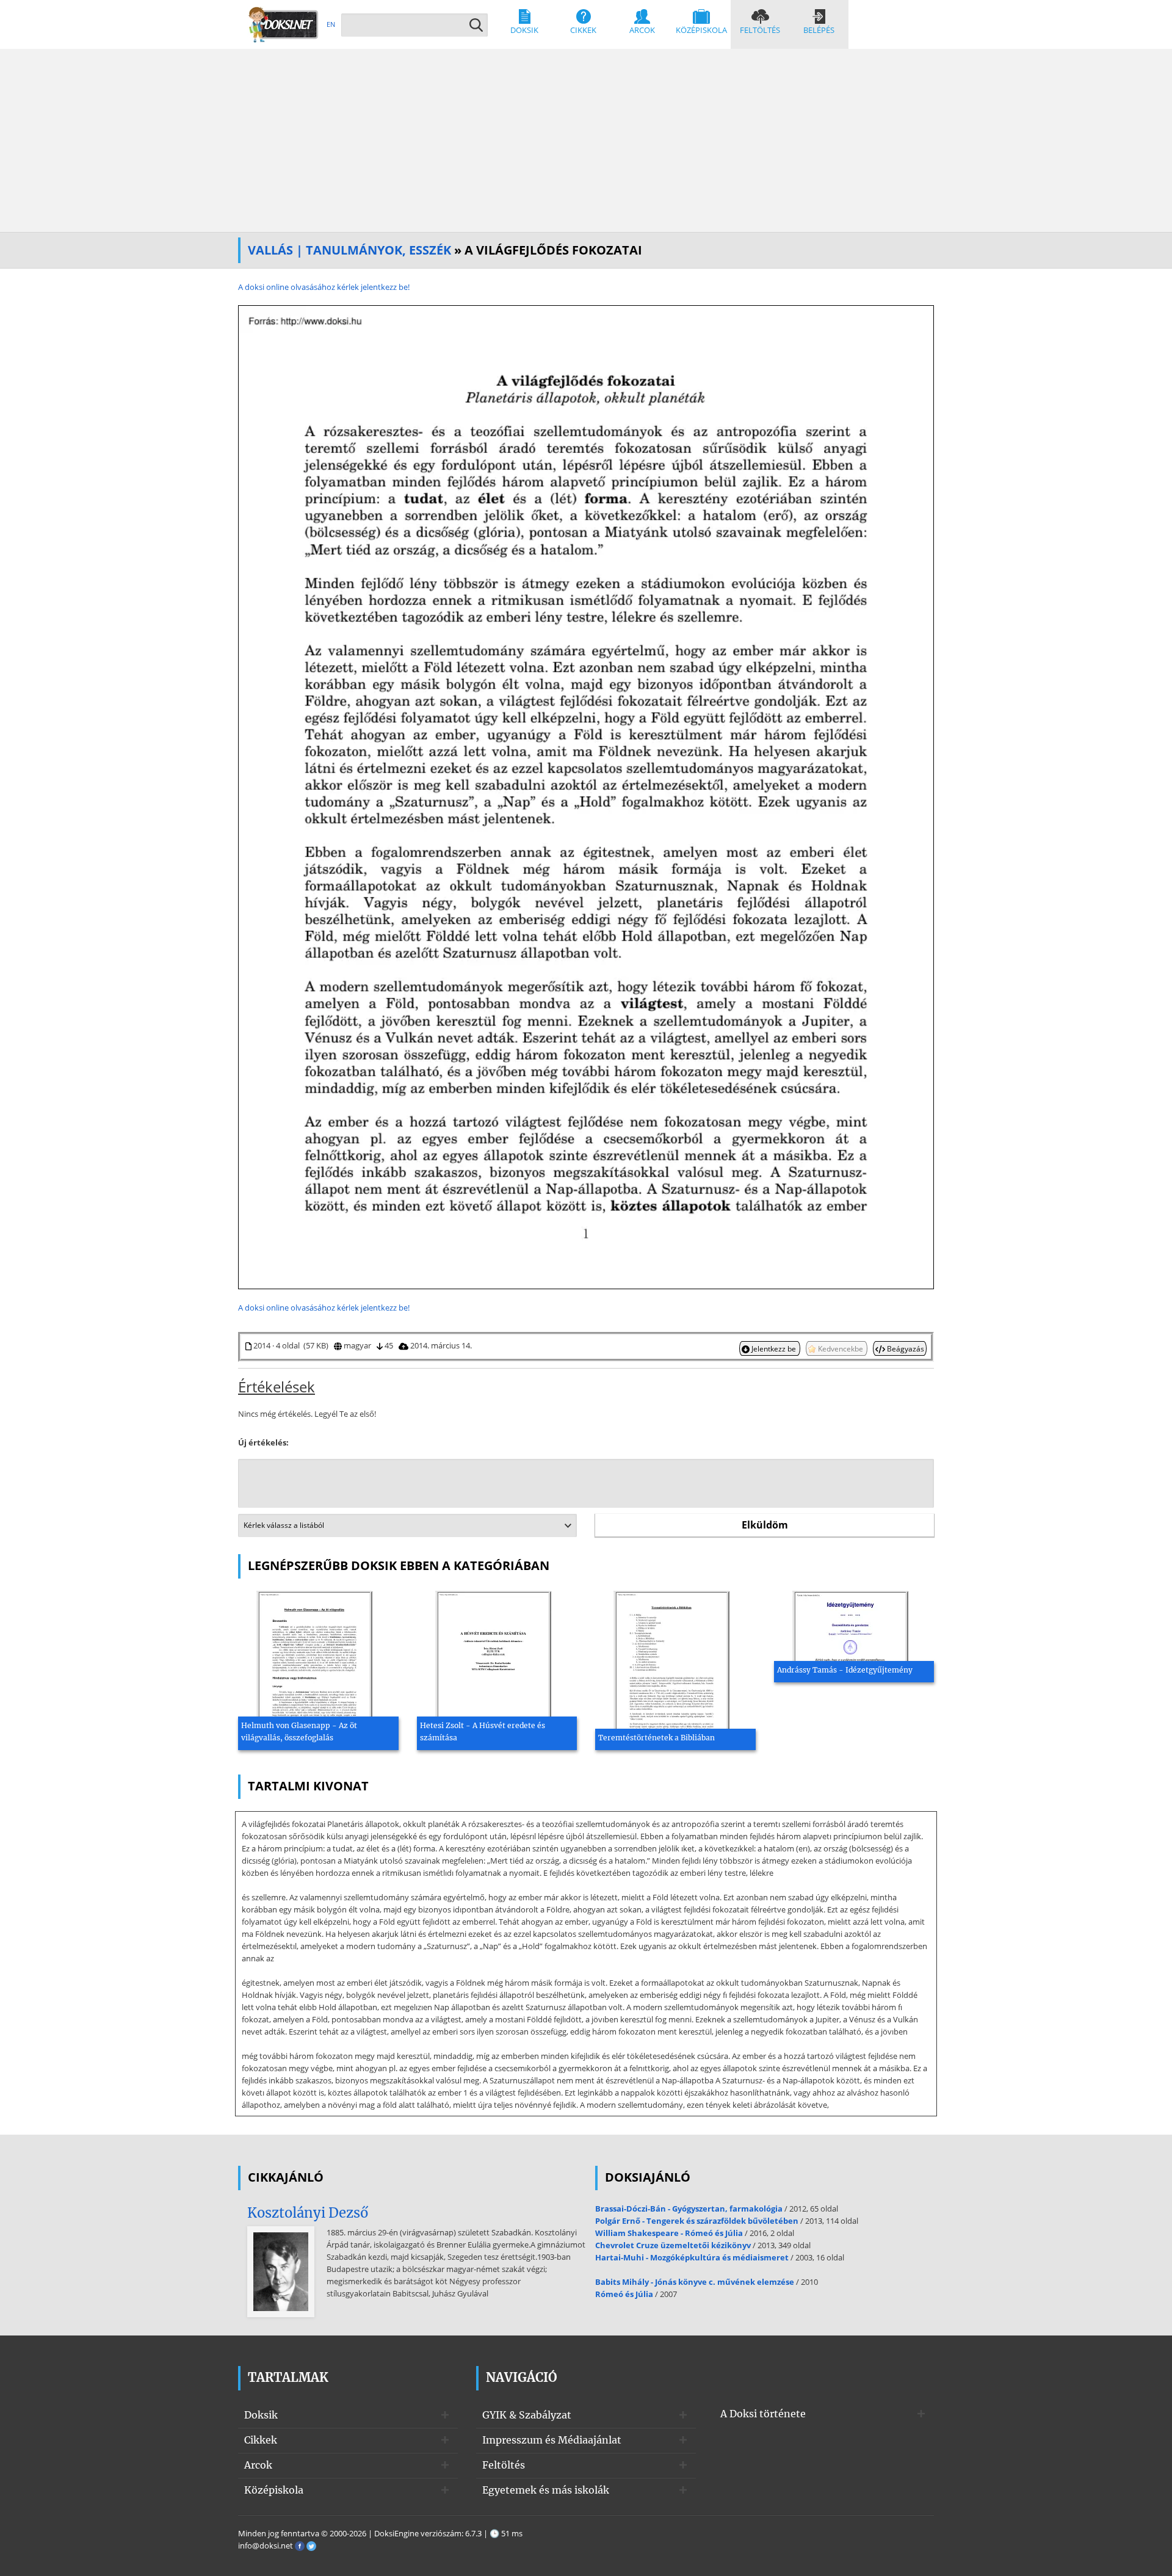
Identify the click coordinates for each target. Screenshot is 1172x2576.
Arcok (642, 30)
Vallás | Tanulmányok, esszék (349, 250)
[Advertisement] (586, 140)
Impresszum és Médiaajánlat (552, 2440)
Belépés (819, 30)
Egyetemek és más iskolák (546, 2490)
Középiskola (701, 30)
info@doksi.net (266, 2545)
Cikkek (583, 30)
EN (331, 24)
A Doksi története (763, 2414)
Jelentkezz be (774, 1348)
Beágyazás (905, 1348)
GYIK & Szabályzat (527, 2415)
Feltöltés (760, 30)
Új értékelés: (263, 1442)
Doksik (524, 30)
